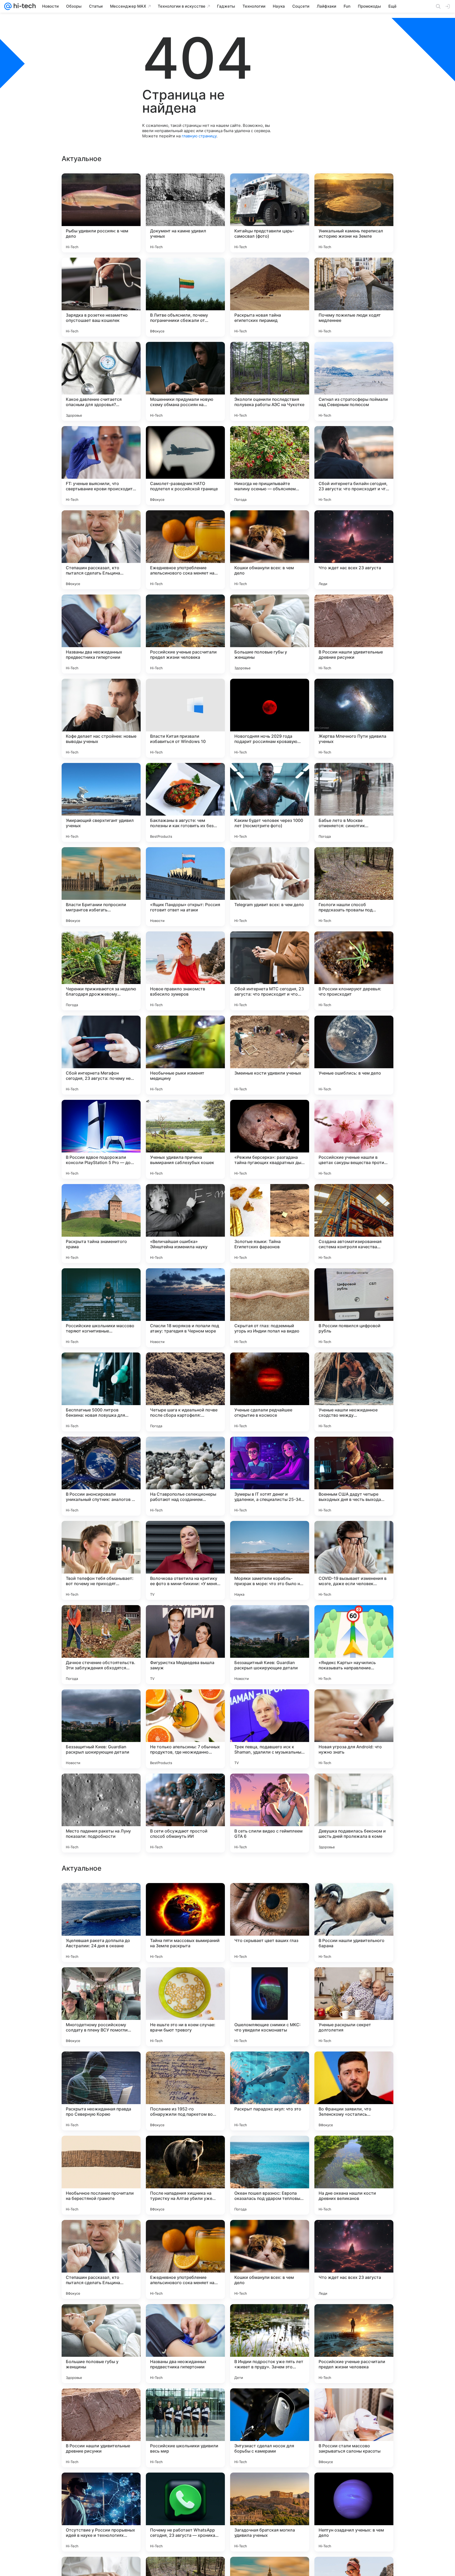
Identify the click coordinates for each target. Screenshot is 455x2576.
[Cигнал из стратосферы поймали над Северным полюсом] (354, 381)
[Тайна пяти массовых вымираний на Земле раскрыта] (185, 2259)
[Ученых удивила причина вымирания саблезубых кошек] (185, 1139)
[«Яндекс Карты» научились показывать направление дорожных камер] (354, 1645)
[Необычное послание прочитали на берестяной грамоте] (101, 2512)
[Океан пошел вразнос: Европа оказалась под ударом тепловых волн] (270, 2512)
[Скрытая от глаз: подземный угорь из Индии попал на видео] (270, 1308)
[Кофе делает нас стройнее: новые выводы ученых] (101, 718)
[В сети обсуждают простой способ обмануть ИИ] (185, 1813)
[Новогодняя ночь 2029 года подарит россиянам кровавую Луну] (270, 718)
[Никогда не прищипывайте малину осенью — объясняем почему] (270, 466)
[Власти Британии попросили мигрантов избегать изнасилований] (101, 887)
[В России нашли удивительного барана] (354, 2259)
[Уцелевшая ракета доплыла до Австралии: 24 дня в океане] (101, 2259)
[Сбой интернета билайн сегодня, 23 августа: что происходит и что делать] (354, 466)
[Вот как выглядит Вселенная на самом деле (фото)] (270, 2150)
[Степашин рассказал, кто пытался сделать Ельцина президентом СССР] (101, 550)
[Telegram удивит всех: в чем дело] (270, 887)
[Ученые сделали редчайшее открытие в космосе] (270, 1392)
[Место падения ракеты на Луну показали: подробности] (101, 1813)
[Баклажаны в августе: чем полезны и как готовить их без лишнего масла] (185, 802)
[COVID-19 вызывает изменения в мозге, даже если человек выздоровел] (354, 1560)
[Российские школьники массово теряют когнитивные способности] (101, 1308)
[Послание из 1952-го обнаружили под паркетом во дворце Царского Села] (185, 2428)
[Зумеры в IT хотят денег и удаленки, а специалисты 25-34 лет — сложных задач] (270, 1476)
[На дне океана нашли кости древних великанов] (354, 2512)
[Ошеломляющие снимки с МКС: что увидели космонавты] (270, 2344)
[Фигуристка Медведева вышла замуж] (185, 1645)
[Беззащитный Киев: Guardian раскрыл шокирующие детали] (270, 1645)
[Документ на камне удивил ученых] (185, 213)
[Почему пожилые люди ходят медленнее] (354, 297)
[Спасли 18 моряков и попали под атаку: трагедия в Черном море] (185, 1308)
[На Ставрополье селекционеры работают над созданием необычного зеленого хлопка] (185, 1476)
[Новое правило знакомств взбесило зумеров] (185, 971)
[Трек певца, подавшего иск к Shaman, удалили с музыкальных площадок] (270, 1729)
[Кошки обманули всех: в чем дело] (270, 550)
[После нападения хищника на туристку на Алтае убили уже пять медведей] (185, 2512)
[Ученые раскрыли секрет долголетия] (354, 2344)
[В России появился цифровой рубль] (354, 1308)
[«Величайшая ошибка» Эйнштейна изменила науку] (185, 1224)
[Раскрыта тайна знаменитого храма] (101, 1224)
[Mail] (8, 6)
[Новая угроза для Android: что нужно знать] (354, 1729)
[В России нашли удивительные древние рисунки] (354, 634)
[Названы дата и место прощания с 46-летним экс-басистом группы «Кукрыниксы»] (354, 1897)
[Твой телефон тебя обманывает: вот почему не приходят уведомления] (101, 1560)
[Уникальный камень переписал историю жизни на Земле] (354, 213)
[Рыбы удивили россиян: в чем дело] (101, 213)
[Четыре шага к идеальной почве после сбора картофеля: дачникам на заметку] (185, 1392)
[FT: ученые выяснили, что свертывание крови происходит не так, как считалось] (101, 466)
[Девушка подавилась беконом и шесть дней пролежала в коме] (354, 1813)
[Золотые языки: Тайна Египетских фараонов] (270, 1224)
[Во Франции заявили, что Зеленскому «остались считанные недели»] (354, 2428)
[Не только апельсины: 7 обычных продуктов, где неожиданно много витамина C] (185, 1729)
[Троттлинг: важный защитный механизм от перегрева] (101, 2066)
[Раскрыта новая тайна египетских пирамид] (270, 297)
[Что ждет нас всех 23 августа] (354, 550)
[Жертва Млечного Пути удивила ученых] (354, 718)
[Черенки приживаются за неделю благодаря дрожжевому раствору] (101, 971)
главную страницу (199, 136)
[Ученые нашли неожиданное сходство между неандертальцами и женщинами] (354, 1392)
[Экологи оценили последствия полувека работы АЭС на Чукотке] (270, 381)
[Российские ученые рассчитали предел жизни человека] (185, 634)
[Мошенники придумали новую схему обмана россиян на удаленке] (185, 381)
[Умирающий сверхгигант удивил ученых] (101, 802)
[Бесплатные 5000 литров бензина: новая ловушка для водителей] (101, 1392)
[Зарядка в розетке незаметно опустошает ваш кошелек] (101, 297)
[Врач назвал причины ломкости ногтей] (101, 2150)
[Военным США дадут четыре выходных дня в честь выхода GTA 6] (354, 1476)
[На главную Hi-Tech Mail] (24, 6)
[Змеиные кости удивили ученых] (270, 1055)
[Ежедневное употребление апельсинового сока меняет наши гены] (185, 550)
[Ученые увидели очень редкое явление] (270, 1981)
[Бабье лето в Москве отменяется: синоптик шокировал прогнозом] (354, 802)
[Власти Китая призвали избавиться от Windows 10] (185, 718)
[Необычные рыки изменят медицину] (185, 1055)
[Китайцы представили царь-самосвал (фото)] (270, 213)
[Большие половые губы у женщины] (270, 634)
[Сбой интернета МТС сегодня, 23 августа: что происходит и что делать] (270, 971)
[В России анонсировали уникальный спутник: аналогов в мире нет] (101, 1476)
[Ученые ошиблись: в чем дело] (354, 1055)
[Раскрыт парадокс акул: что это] (270, 2428)
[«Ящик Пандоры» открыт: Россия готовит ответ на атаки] (185, 887)
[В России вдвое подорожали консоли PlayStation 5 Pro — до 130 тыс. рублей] (101, 1139)
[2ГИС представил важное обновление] (101, 1897)
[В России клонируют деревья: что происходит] (354, 971)
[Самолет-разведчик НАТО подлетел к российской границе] (185, 466)
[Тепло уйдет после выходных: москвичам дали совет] (354, 2150)
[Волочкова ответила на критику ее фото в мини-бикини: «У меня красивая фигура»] (185, 1560)
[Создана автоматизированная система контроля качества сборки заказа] (354, 1224)
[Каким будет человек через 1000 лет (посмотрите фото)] (270, 802)
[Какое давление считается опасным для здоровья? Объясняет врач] (101, 381)
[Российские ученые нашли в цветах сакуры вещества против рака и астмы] (354, 1139)
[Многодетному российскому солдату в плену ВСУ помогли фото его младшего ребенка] (101, 2344)
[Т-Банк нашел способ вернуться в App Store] (185, 2150)
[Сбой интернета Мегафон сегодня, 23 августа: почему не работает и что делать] (101, 1055)
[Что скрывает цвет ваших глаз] (270, 2259)
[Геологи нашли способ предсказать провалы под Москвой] (354, 887)
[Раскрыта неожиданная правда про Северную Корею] (101, 2428)
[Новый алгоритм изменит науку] (354, 2066)
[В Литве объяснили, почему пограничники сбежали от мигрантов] (185, 297)
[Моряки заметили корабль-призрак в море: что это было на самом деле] (270, 1560)
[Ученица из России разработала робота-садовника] (354, 1981)
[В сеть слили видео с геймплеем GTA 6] (270, 1813)
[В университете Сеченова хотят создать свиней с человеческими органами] (185, 1897)
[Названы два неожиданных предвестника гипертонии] (101, 634)
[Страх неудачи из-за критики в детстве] (101, 1981)
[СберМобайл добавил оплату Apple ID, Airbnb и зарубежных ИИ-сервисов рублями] (185, 2066)
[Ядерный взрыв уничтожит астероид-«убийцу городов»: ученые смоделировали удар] (185, 1981)
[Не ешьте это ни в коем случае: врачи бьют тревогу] (185, 2344)
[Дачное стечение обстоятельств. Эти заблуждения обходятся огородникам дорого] (101, 1645)
